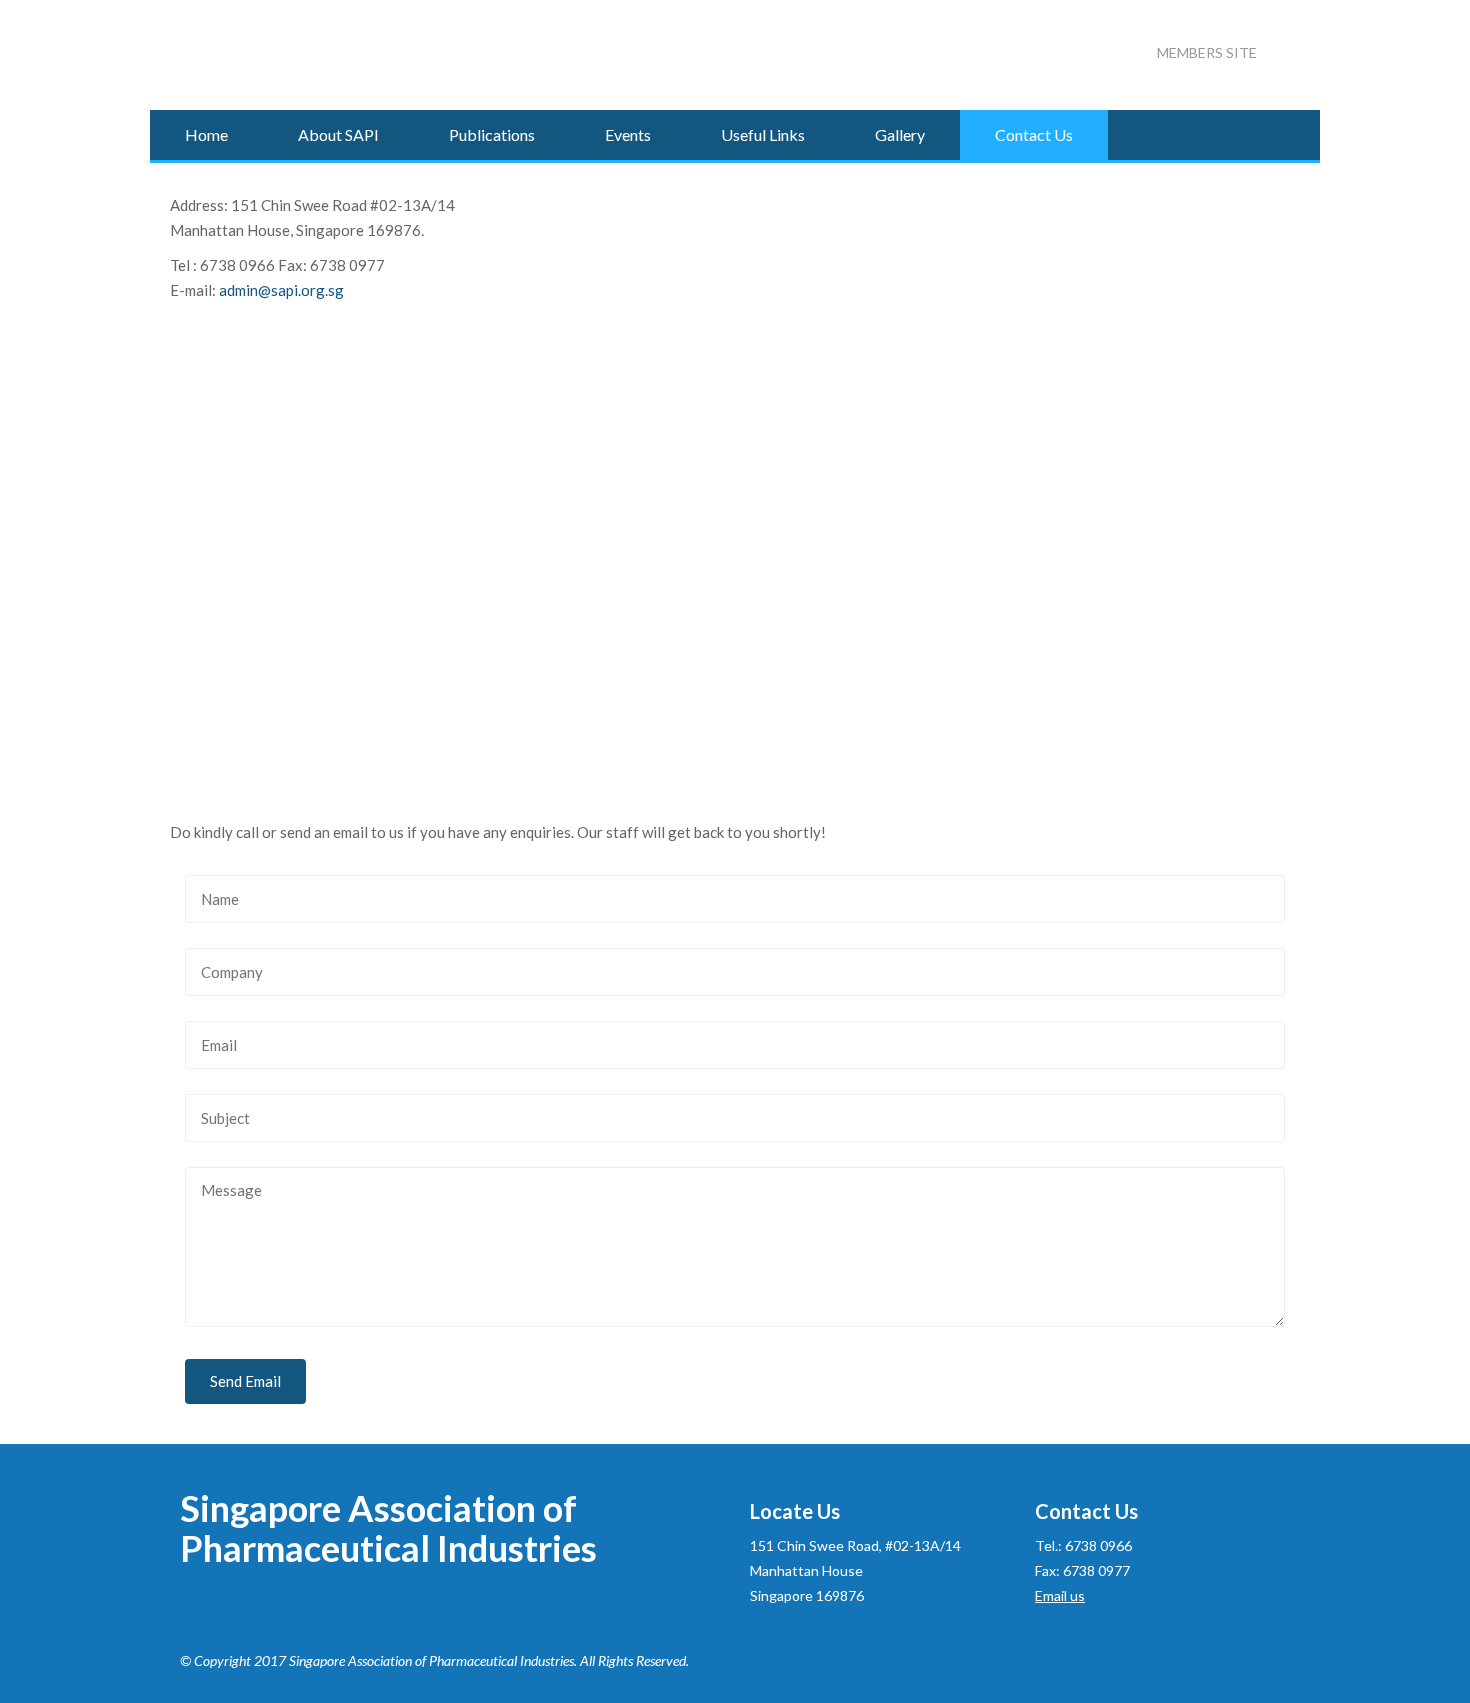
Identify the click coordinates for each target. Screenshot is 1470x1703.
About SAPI (338, 134)
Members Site (1207, 52)
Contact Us (1034, 134)
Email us (1060, 1595)
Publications (492, 134)
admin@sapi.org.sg (281, 290)
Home (206, 134)
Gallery (900, 134)
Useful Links (763, 134)
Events (628, 134)
